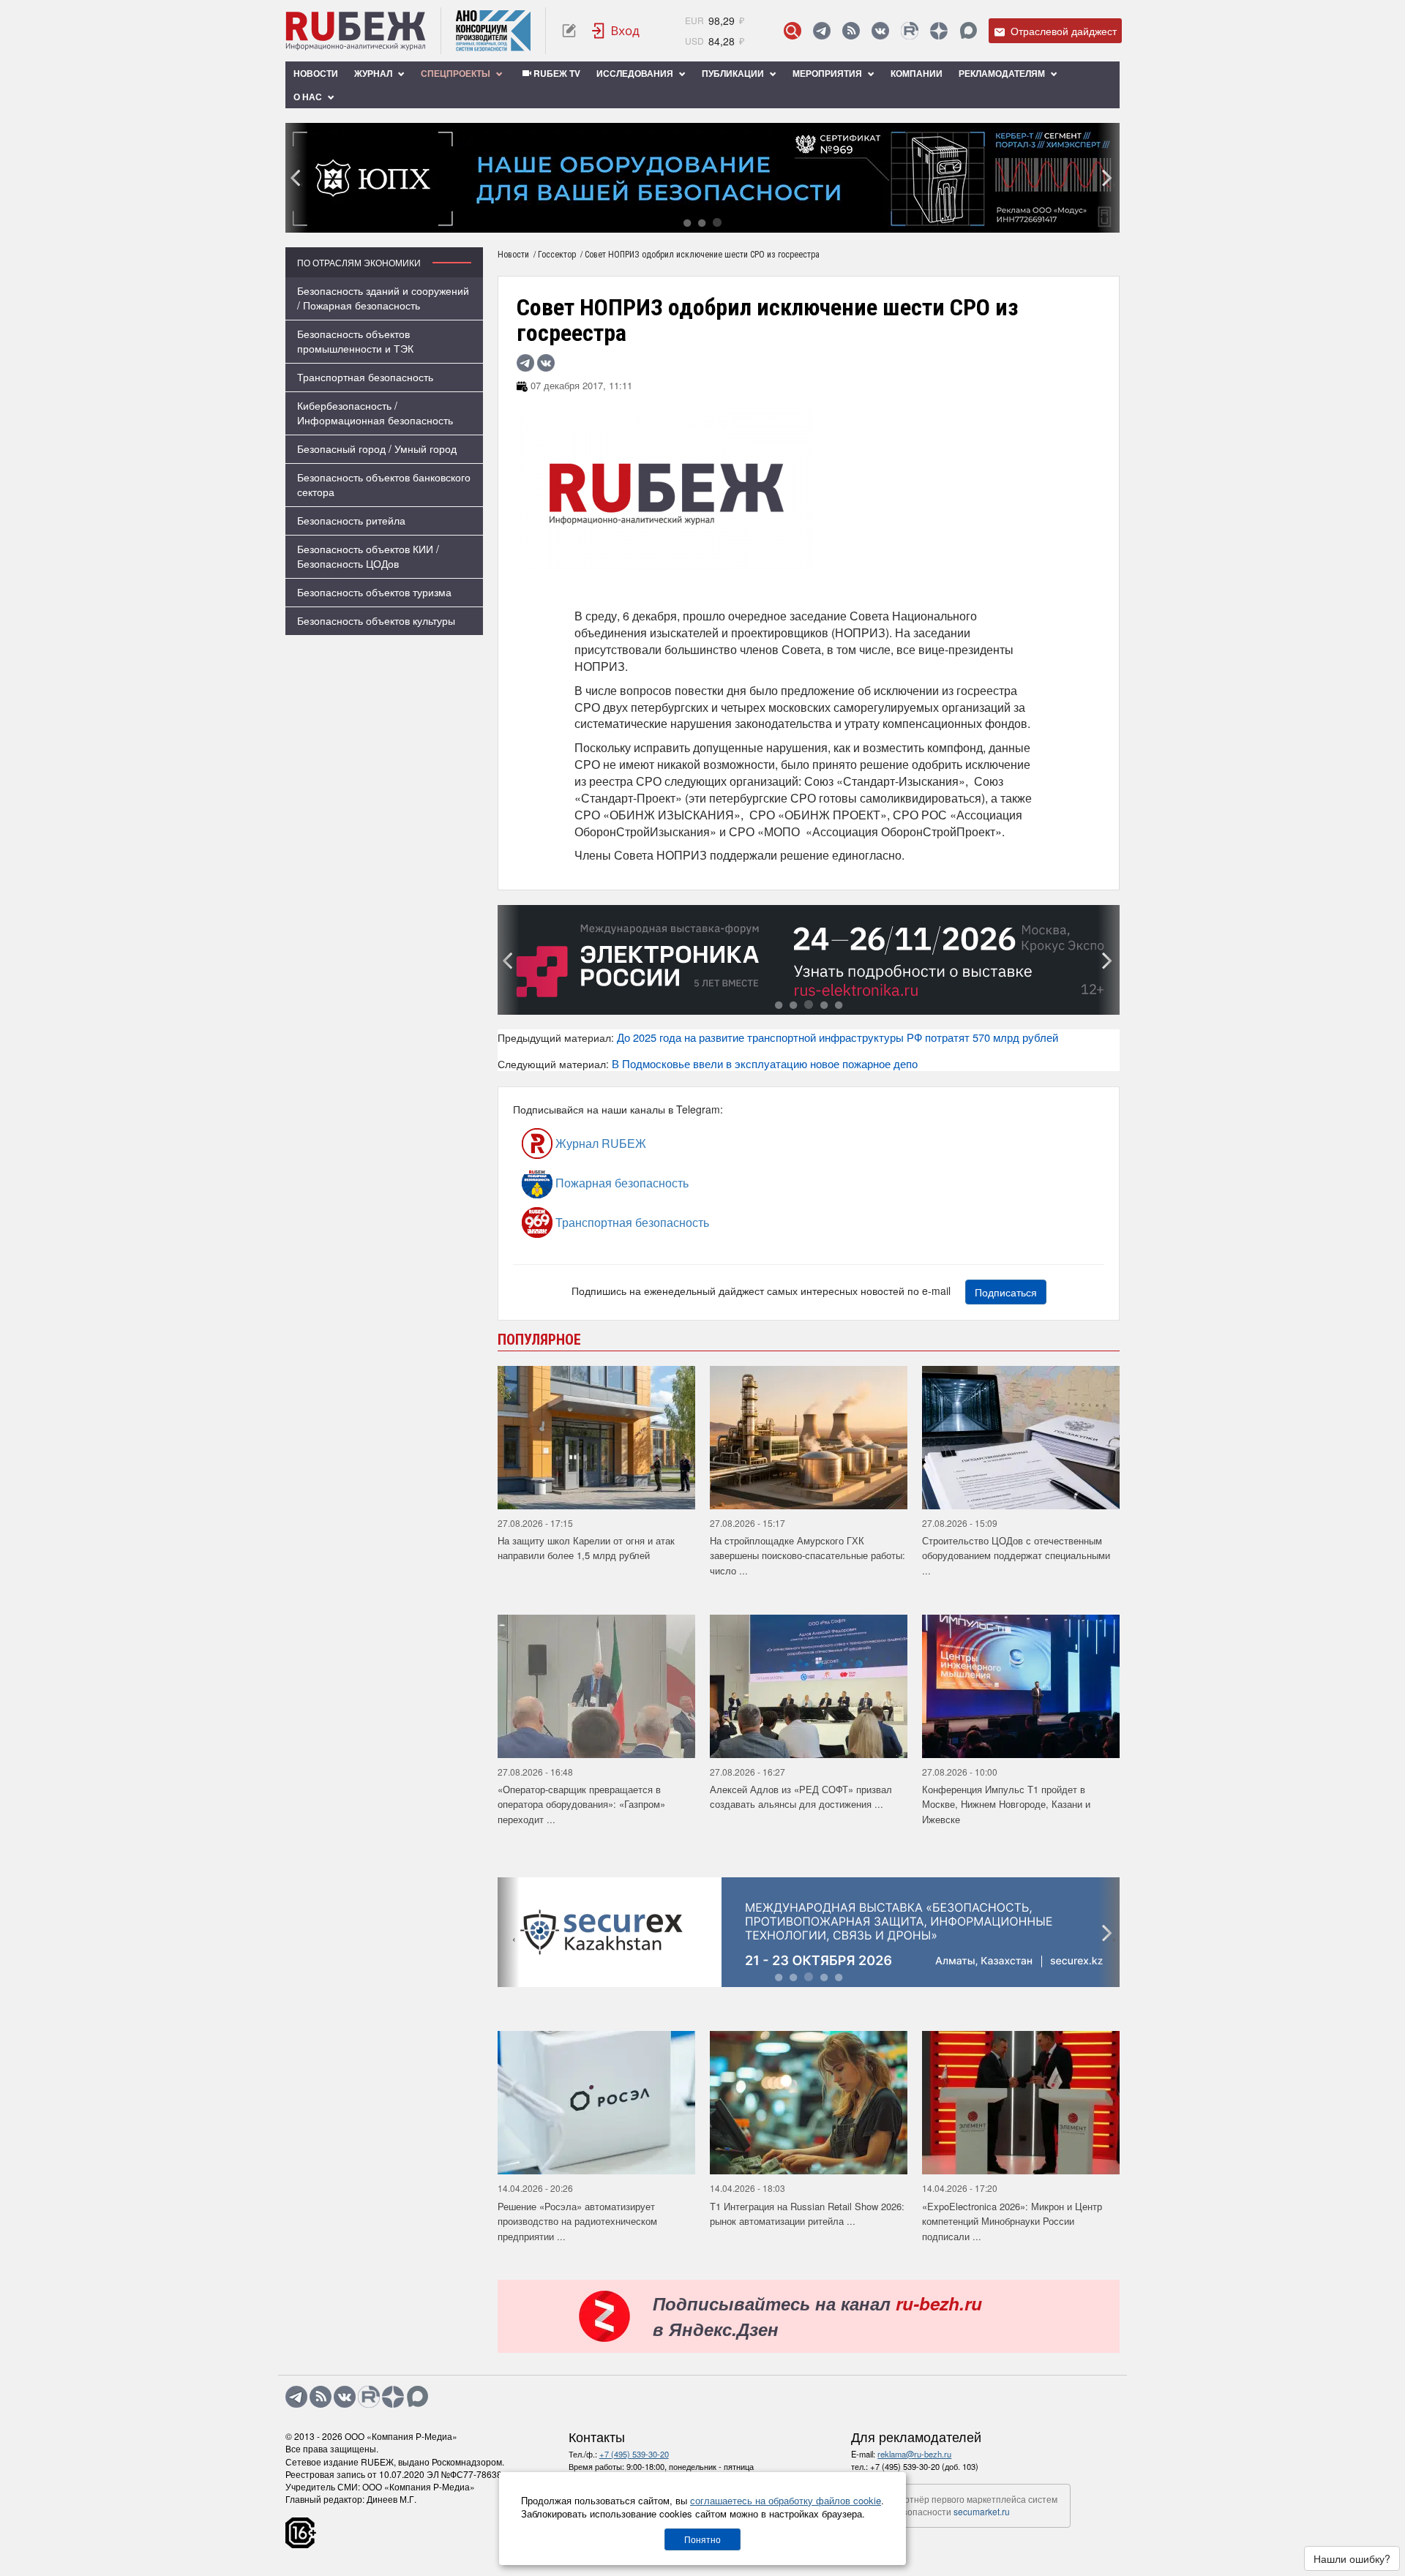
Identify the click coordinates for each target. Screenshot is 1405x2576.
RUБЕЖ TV (556, 73)
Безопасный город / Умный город (377, 448)
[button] (687, 222)
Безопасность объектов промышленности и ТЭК (355, 341)
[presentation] (296, 178)
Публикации (734, 73)
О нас (309, 97)
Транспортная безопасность (365, 377)
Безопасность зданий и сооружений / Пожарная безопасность (383, 298)
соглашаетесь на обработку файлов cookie (786, 2500)
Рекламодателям (1003, 73)
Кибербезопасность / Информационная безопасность (375, 413)
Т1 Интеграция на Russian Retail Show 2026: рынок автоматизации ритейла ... (807, 2214)
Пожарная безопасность (621, 1183)
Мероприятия (828, 73)
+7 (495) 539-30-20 (634, 2454)
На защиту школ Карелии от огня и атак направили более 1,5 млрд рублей (586, 1548)
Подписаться (1006, 1292)
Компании (917, 73)
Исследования (636, 73)
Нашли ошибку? (1352, 2558)
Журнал (374, 73)
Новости (316, 73)
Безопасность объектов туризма (374, 592)
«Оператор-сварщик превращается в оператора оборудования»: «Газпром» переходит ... (581, 1804)
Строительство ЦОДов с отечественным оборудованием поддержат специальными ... (1016, 1555)
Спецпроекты (457, 73)
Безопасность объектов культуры (376, 620)
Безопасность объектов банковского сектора (384, 484)
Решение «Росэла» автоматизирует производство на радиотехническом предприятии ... (577, 2221)
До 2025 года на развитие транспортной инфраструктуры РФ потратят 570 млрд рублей (838, 1037)
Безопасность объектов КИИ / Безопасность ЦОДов (368, 556)
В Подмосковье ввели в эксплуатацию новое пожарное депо (765, 1063)
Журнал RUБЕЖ (599, 1143)
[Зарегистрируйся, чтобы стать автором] (569, 31)
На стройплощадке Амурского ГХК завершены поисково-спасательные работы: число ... (808, 1555)
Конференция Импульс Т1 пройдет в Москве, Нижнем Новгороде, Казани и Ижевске (1006, 1804)
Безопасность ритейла (351, 520)
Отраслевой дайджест (1062, 31)
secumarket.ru (982, 2511)
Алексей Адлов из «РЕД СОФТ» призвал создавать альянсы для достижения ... (801, 1797)
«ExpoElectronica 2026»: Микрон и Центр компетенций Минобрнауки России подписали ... (1012, 2221)
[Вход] (616, 31)
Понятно (702, 2539)
